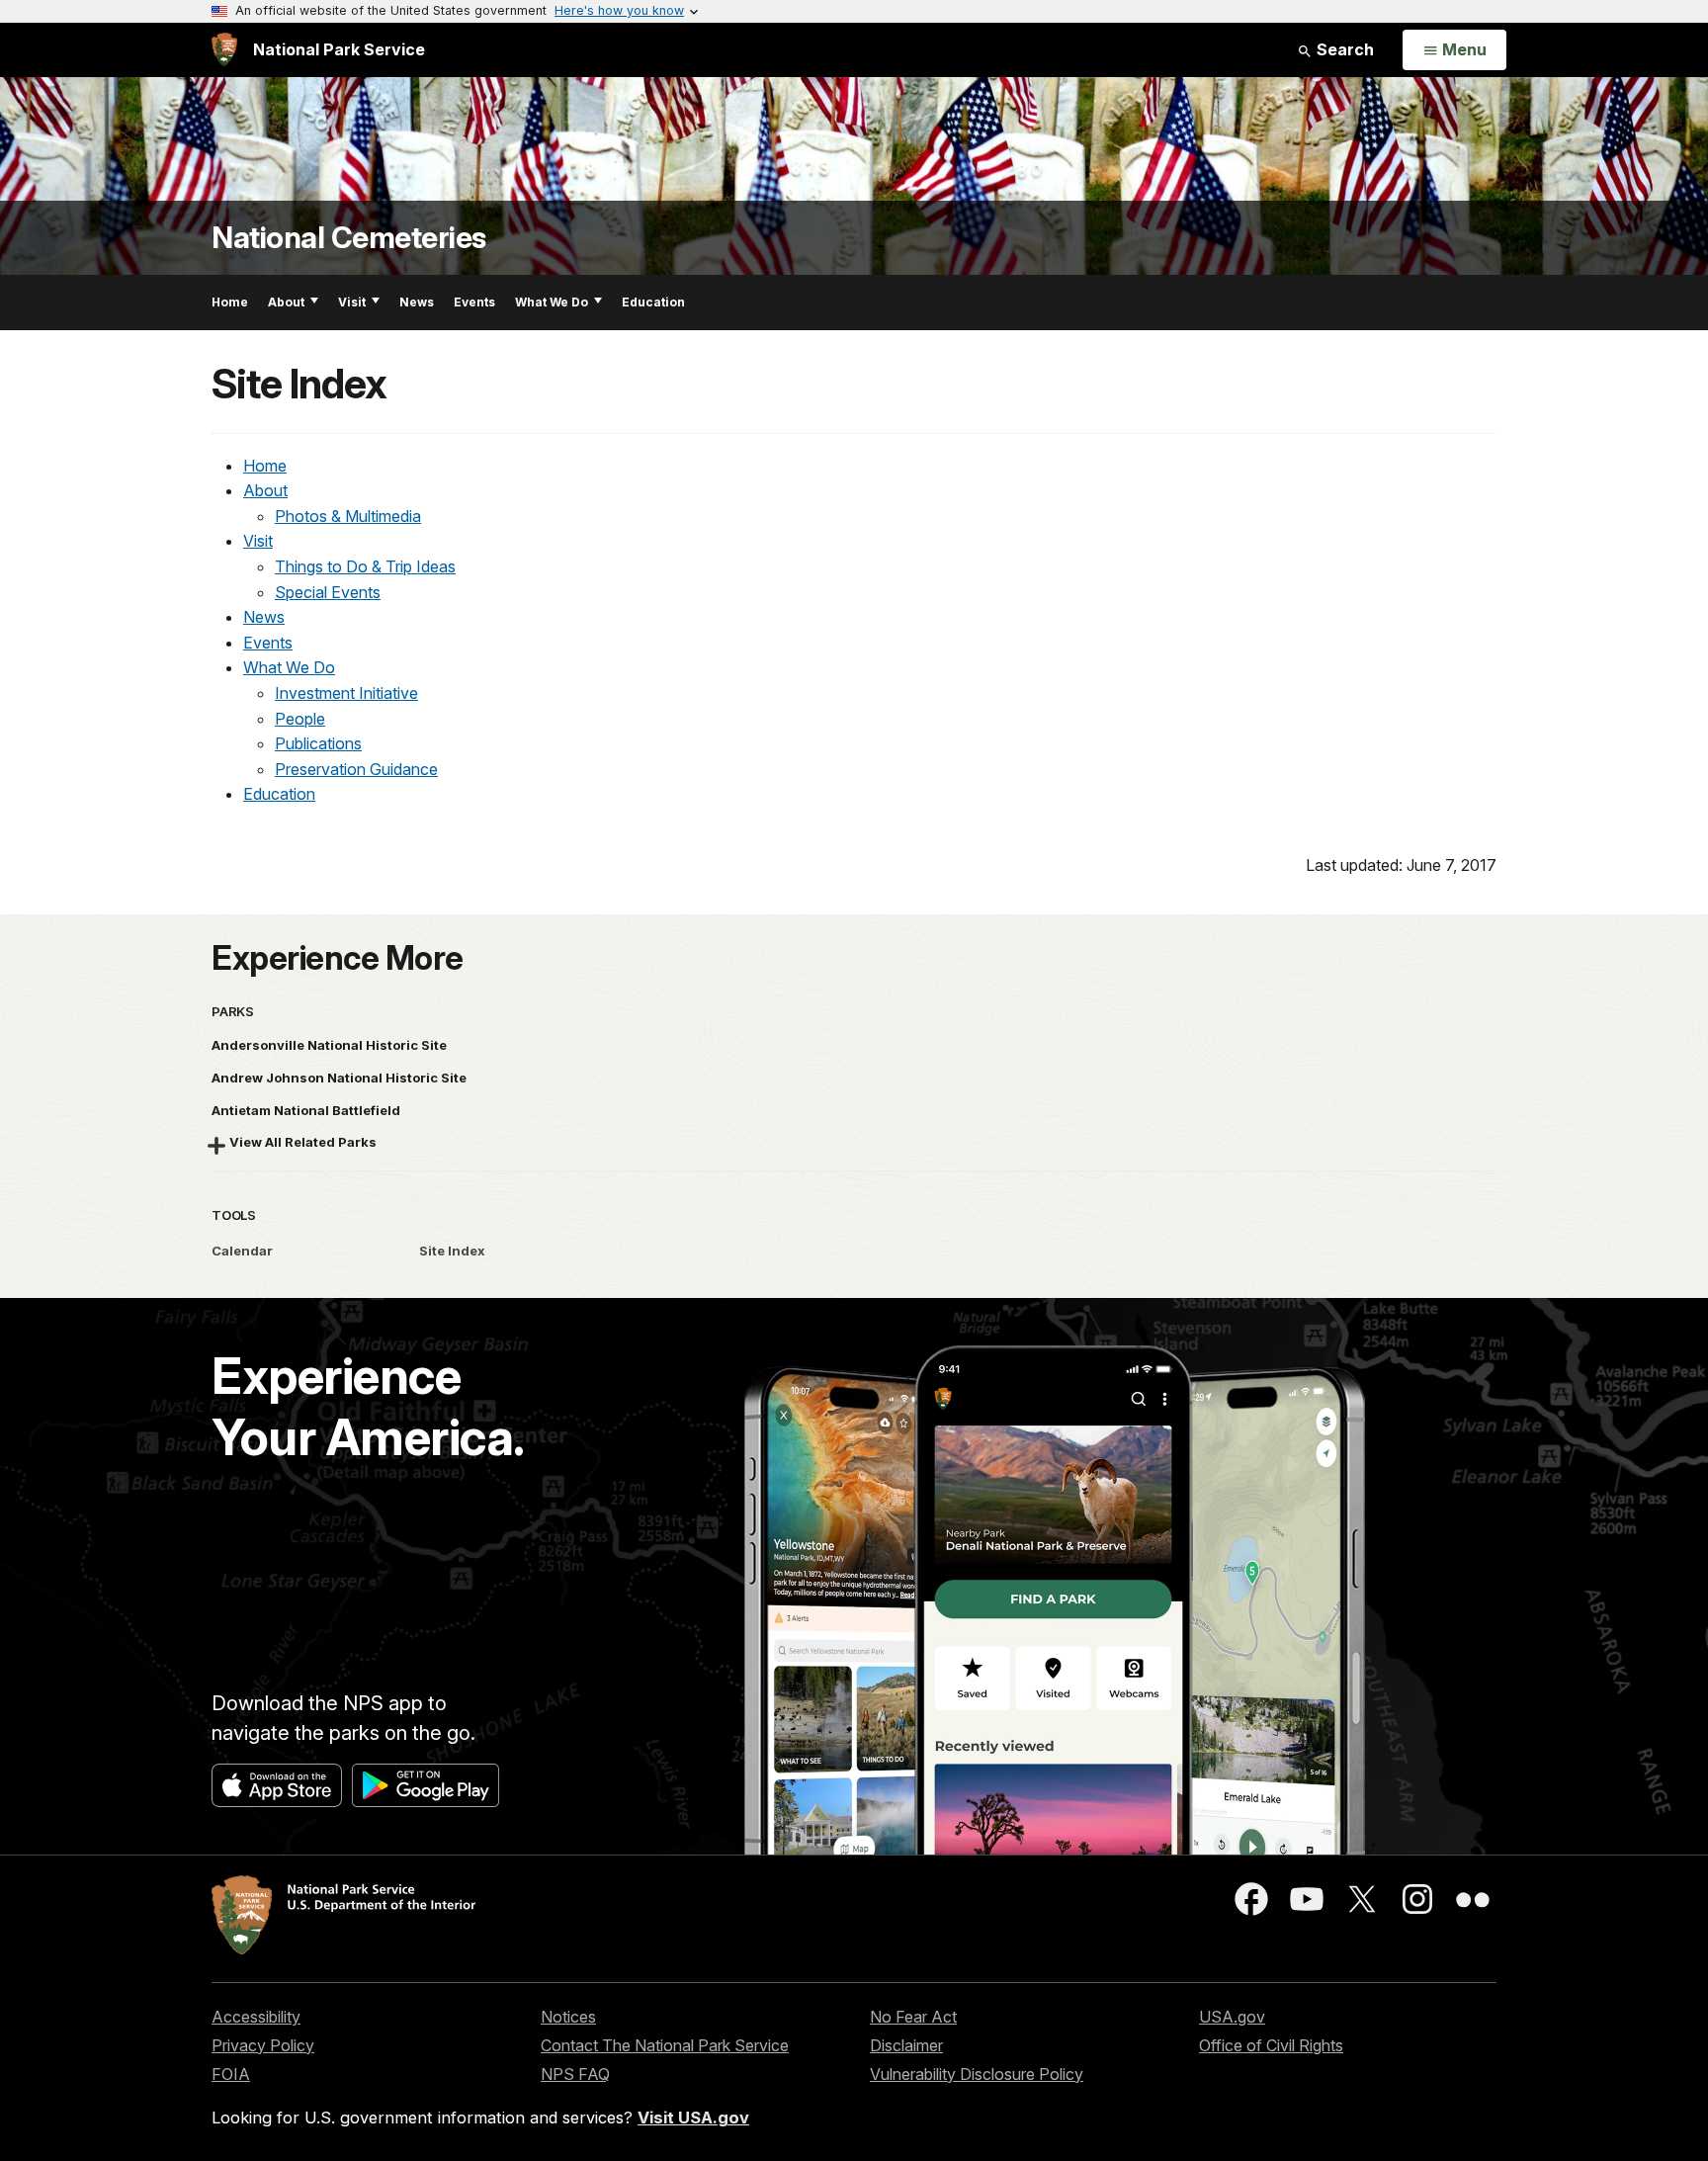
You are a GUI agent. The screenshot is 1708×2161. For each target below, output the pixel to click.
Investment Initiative (346, 693)
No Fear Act (913, 2017)
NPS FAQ (575, 2074)
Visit (352, 302)
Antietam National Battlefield (306, 1110)
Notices (568, 2017)
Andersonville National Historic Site (329, 1045)
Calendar (242, 1251)
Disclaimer (906, 2045)
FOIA (231, 2074)
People (300, 719)
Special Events (328, 592)
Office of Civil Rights (1271, 2045)
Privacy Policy (263, 2045)
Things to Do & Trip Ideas (365, 566)
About (286, 302)
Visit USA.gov (693, 2118)
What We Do (552, 302)
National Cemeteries (349, 238)
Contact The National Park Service (665, 2045)
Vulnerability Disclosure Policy (977, 2074)
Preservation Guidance (356, 769)
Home (230, 302)
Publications (318, 743)
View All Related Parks (303, 1142)
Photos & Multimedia (348, 516)
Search (1343, 49)
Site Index (452, 1251)
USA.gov (1232, 2017)
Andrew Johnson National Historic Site (339, 1078)
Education (653, 302)
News (417, 302)
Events (474, 302)
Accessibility (256, 2017)
